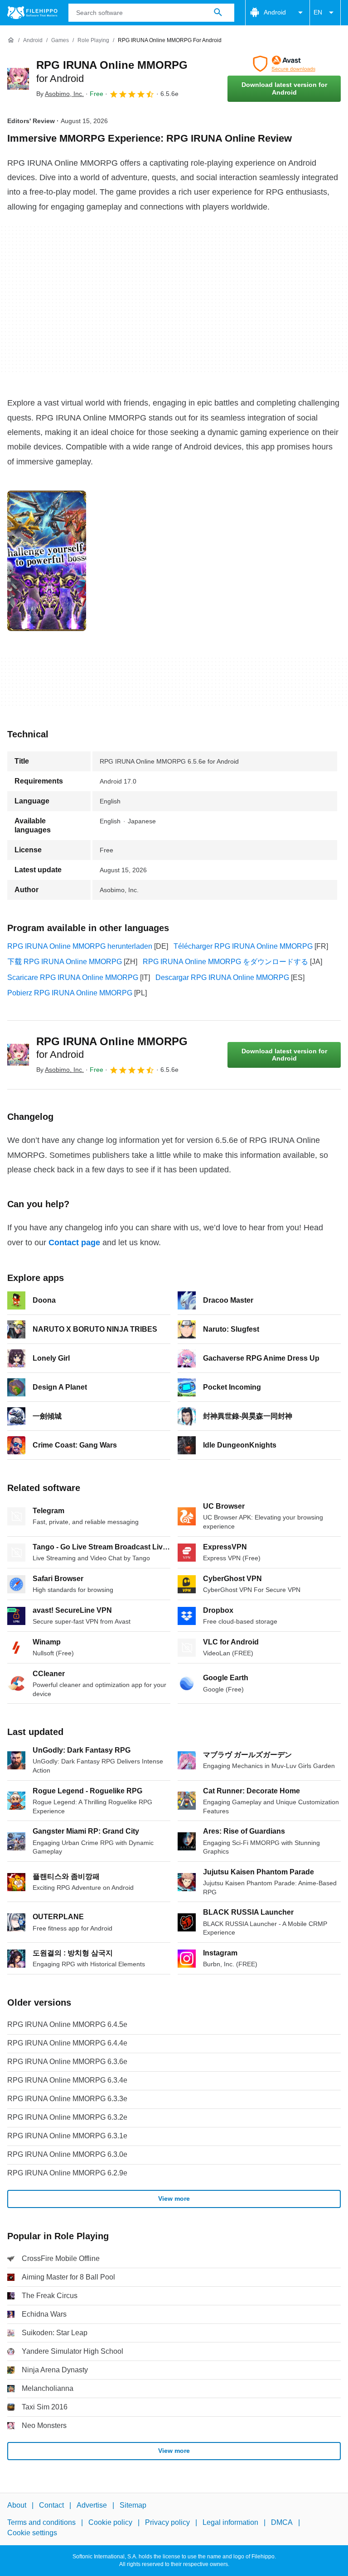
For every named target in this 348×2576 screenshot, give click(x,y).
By (60, 94)
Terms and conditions (41, 2523)
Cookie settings (32, 2533)
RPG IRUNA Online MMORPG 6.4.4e (67, 2043)
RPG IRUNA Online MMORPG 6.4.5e (67, 2024)
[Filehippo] (32, 13)
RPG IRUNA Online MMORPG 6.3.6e (67, 2062)
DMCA (282, 2523)
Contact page (74, 1243)
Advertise (92, 2505)
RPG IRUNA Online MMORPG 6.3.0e (67, 2154)
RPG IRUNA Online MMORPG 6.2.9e (67, 2173)
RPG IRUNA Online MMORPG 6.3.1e (67, 2136)
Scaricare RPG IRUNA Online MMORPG (73, 977)
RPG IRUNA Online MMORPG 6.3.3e (67, 2099)
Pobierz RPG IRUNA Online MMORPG (70, 993)
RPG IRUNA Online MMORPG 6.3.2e (67, 2117)
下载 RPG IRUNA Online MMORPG (65, 962)
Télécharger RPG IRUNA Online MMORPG (243, 946)
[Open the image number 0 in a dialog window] (47, 561)
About (17, 2505)
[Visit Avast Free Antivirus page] (284, 64)
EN (318, 12)
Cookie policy (110, 2523)
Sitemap (133, 2505)
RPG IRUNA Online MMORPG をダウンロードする (225, 962)
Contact (51, 2505)
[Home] (11, 40)
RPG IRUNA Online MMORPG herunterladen (80, 946)
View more (174, 2198)
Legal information (230, 2523)
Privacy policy (167, 2523)
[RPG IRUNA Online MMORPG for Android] (18, 79)
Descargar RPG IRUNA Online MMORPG (222, 977)
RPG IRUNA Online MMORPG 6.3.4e (67, 2080)
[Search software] (218, 13)
